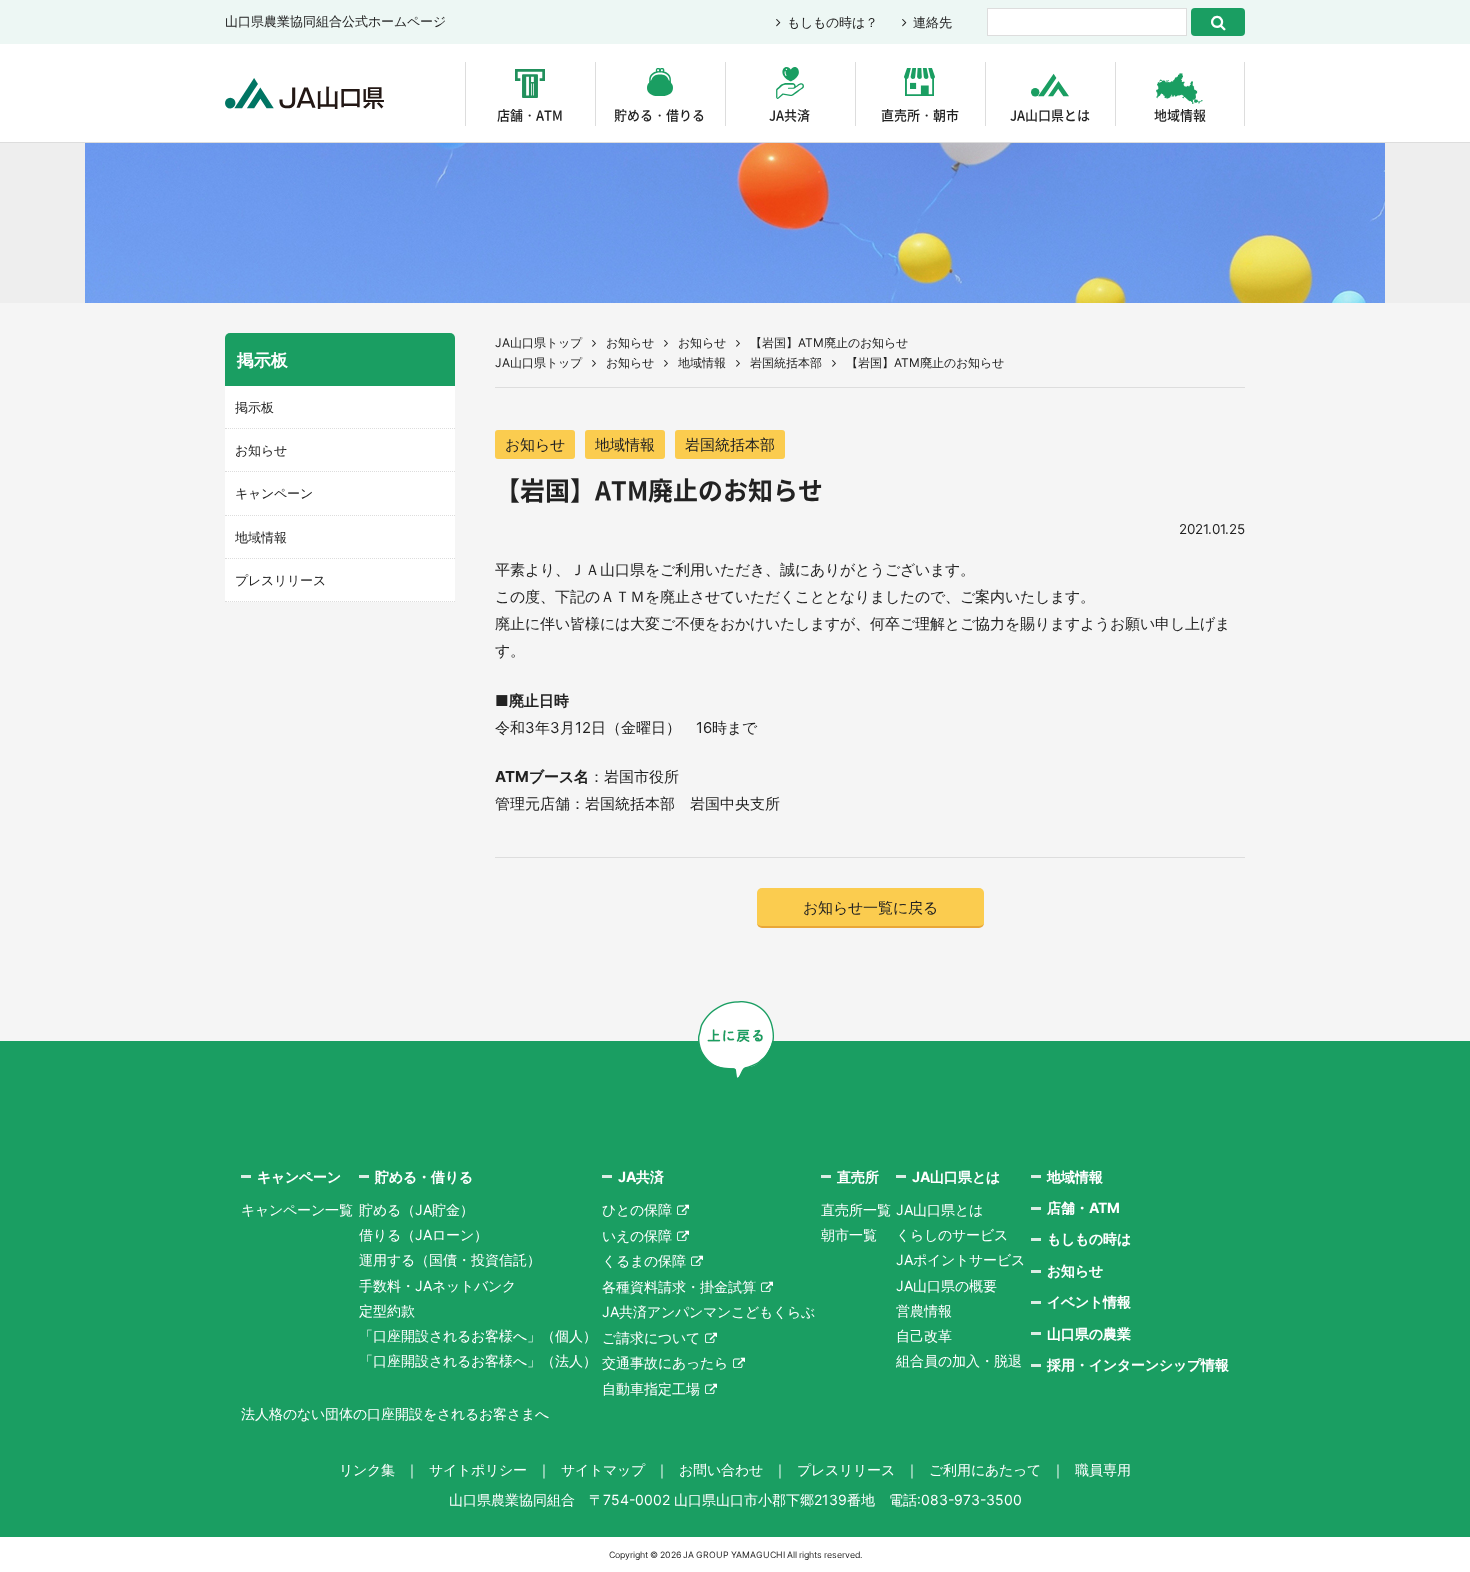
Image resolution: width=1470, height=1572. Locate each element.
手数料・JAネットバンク (437, 1285)
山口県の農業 (1089, 1333)
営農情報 (924, 1310)
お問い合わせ (721, 1469)
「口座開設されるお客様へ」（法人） (478, 1360)
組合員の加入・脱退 (959, 1360)
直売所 (858, 1176)
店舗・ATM (530, 114)
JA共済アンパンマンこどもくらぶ (708, 1311)
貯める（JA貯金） (416, 1209)
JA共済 (789, 114)
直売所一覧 (856, 1209)
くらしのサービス (952, 1234)
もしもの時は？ (832, 22)
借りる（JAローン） (423, 1234)
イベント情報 (1089, 1301)
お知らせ (630, 342)
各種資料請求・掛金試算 (679, 1286)
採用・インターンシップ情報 (1138, 1364)
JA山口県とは (1050, 114)
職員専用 (1103, 1469)
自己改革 (924, 1335)
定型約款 (387, 1310)
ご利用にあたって (985, 1469)
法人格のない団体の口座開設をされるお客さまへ (395, 1413)
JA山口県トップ (538, 342)
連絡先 (932, 22)
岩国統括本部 (786, 362)
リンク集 (367, 1469)
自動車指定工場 (651, 1388)
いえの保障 (637, 1235)
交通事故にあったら (665, 1362)
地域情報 (1180, 114)
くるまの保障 (644, 1260)
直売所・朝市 (920, 114)
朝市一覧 (849, 1234)
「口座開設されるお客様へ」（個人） (478, 1335)
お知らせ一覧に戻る (870, 907)
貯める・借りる (659, 114)
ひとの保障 (637, 1209)
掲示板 (254, 407)
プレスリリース (280, 580)
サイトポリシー (478, 1469)
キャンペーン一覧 (297, 1209)
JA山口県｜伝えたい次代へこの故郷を (304, 93)
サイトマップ (603, 1469)
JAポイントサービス (960, 1259)
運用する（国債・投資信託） (450, 1259)
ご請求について (651, 1337)
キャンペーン (274, 493)
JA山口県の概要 (946, 1285)
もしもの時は (1089, 1238)
